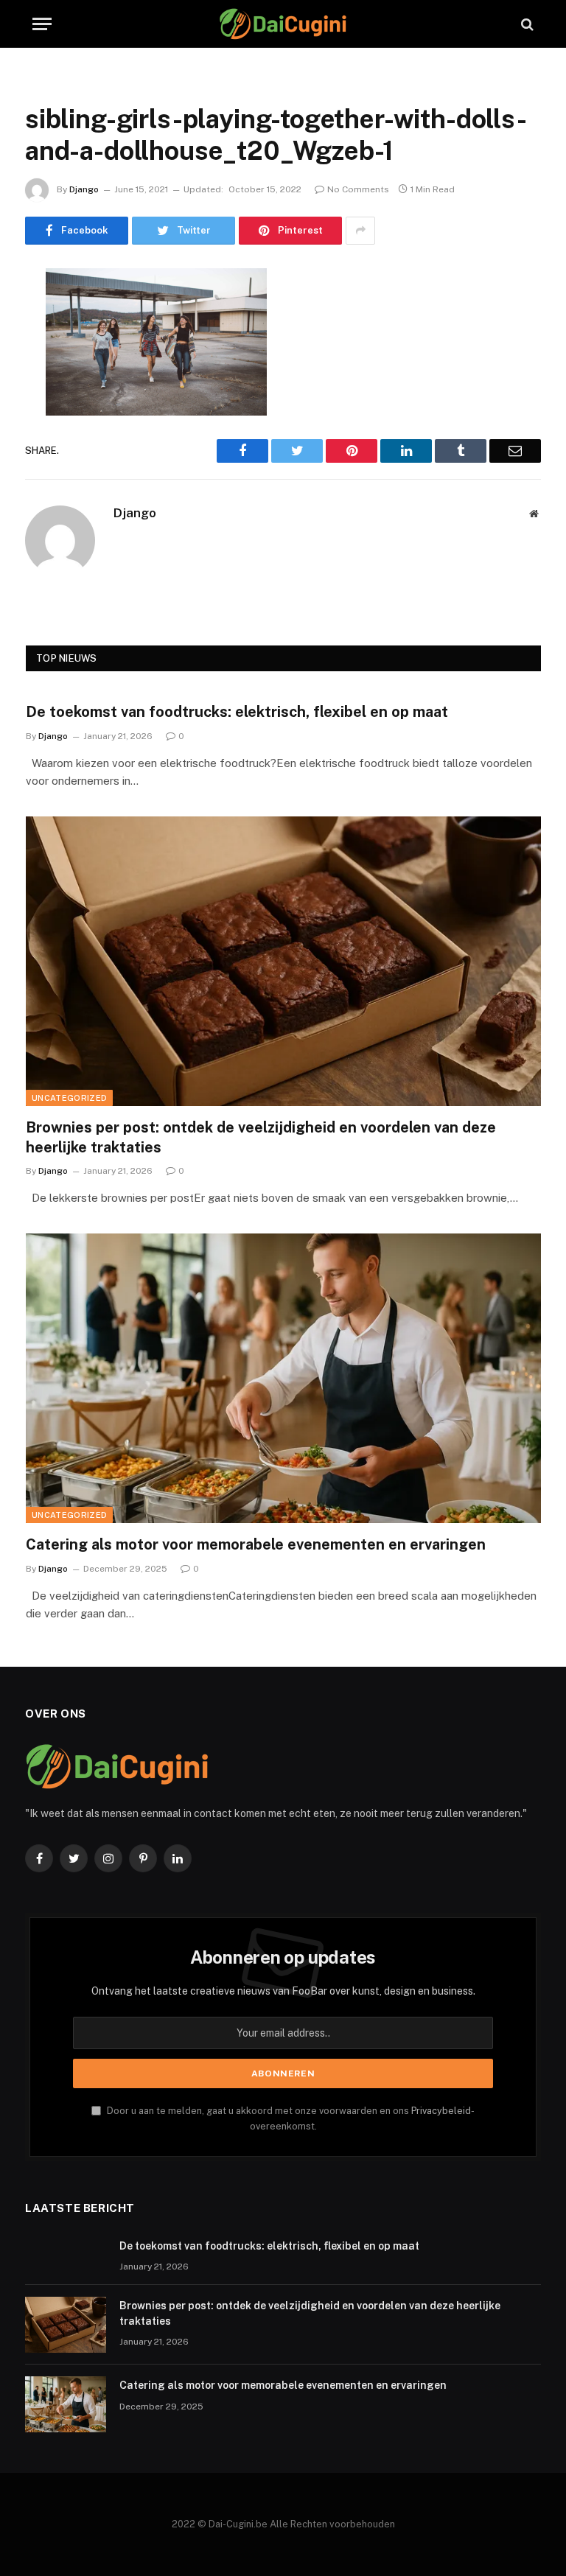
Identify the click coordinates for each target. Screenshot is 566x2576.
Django (84, 189)
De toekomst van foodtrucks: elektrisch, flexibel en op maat (237, 712)
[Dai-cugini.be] (283, 24)
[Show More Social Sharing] (360, 231)
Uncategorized (69, 1098)
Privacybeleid (441, 2111)
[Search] (526, 24)
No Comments (358, 189)
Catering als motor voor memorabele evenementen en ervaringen (256, 1544)
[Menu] (42, 24)
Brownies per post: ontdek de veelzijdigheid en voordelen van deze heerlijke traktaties (261, 1137)
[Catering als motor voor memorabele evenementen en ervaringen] (283, 1378)
